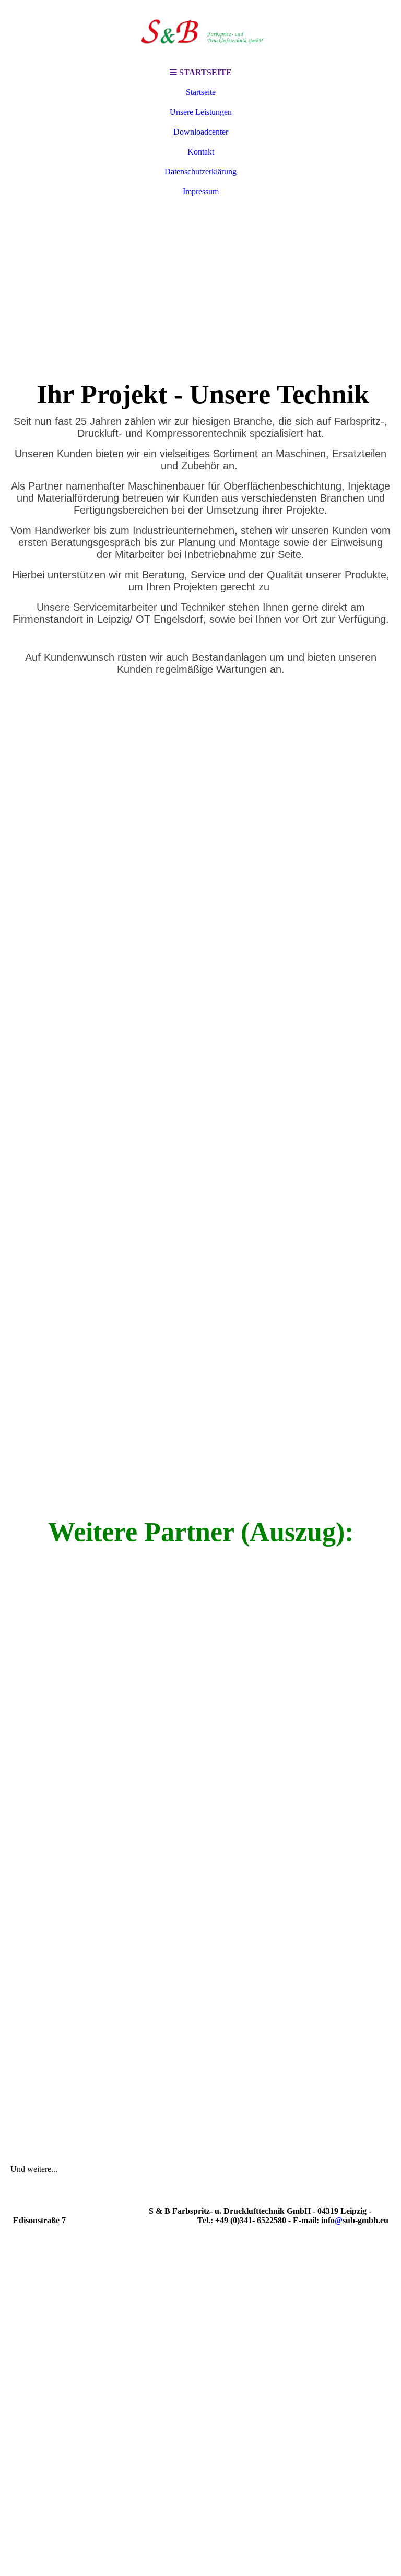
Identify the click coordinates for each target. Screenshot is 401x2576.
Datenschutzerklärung (200, 171)
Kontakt (201, 152)
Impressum (201, 191)
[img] (200, 31)
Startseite (201, 92)
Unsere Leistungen (201, 112)
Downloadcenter (201, 132)
